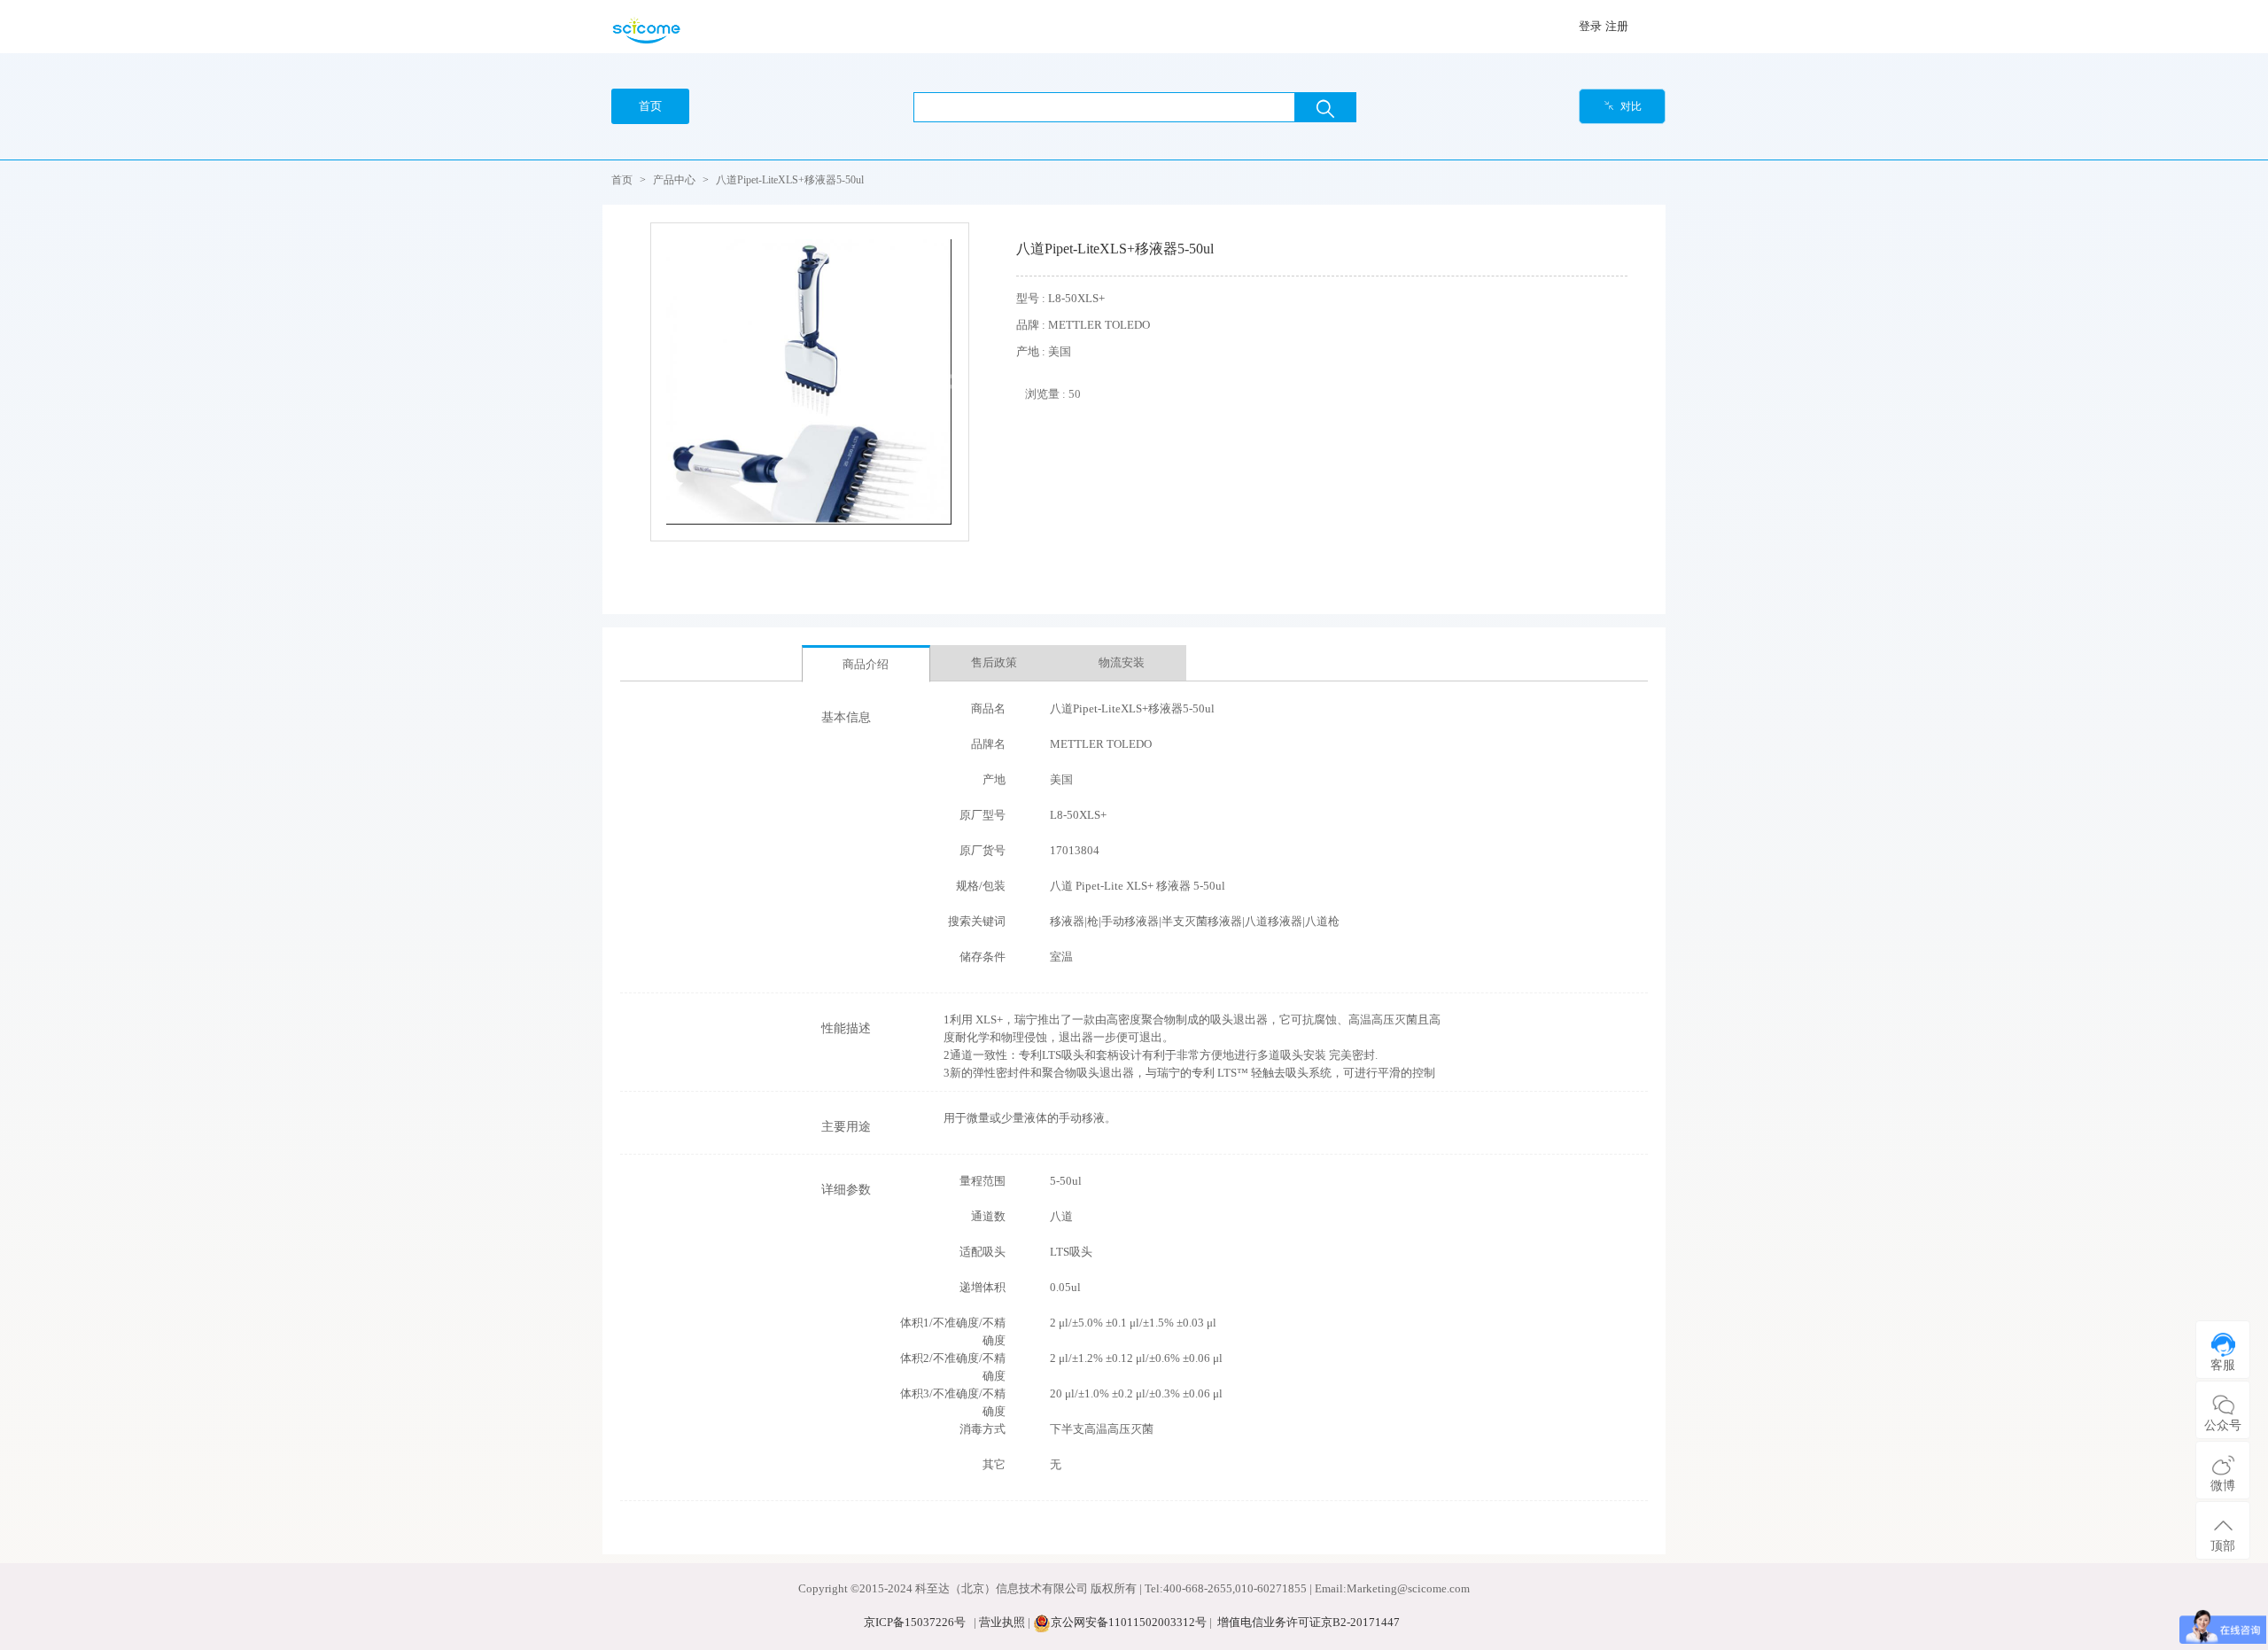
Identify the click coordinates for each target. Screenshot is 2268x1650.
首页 (622, 180)
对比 (1623, 106)
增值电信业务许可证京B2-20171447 (1309, 1622)
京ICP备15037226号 (915, 1622)
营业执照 (1002, 1622)
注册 (1617, 26)
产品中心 (674, 180)
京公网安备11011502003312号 (1129, 1622)
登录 (1590, 26)
